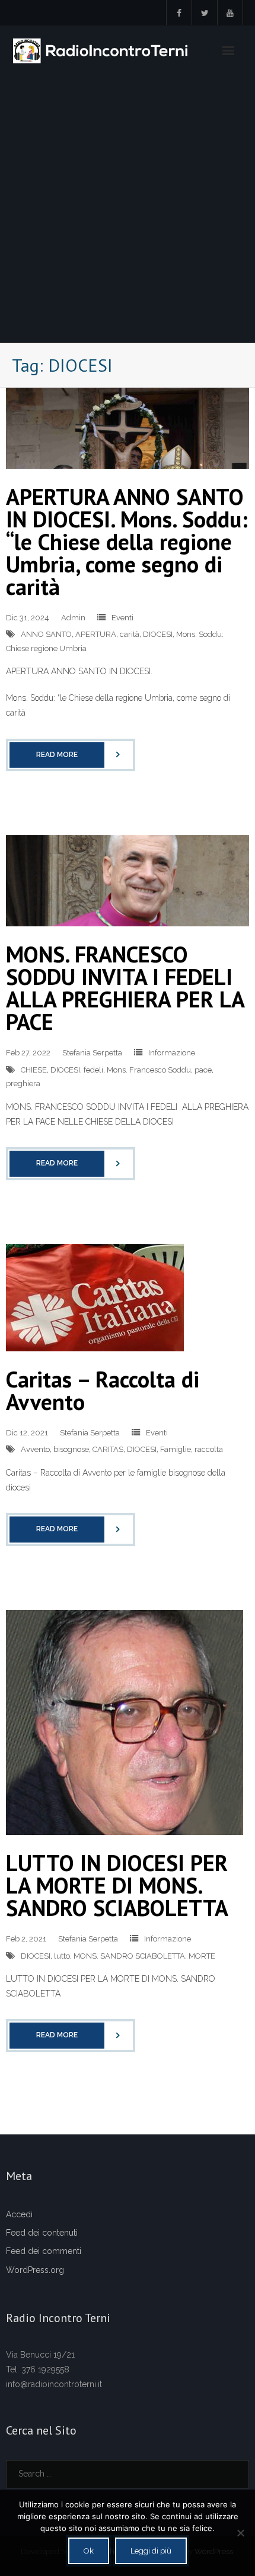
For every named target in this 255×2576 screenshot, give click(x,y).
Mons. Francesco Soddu (149, 1070)
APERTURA (96, 634)
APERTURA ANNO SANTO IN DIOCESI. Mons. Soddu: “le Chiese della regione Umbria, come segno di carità (127, 541)
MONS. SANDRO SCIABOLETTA (129, 1956)
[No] (240, 2533)
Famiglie (176, 1449)
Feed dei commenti (44, 2251)
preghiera (23, 1083)
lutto (62, 1956)
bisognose (71, 1449)
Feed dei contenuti (42, 2233)
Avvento (35, 1449)
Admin (73, 618)
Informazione (172, 1053)
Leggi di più (151, 2551)
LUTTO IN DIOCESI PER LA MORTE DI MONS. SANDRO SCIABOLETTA (117, 1885)
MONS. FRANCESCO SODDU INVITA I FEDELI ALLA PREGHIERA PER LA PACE (125, 988)
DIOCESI (158, 634)
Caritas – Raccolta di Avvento (103, 1390)
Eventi (122, 618)
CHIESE (34, 1070)
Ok (89, 2551)
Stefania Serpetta (92, 1053)
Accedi (19, 2214)
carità (130, 634)
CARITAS (108, 1449)
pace (203, 1070)
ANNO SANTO (46, 634)
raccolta (209, 1449)
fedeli (93, 1070)
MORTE (202, 1956)
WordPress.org (35, 2270)
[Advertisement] (128, 209)
